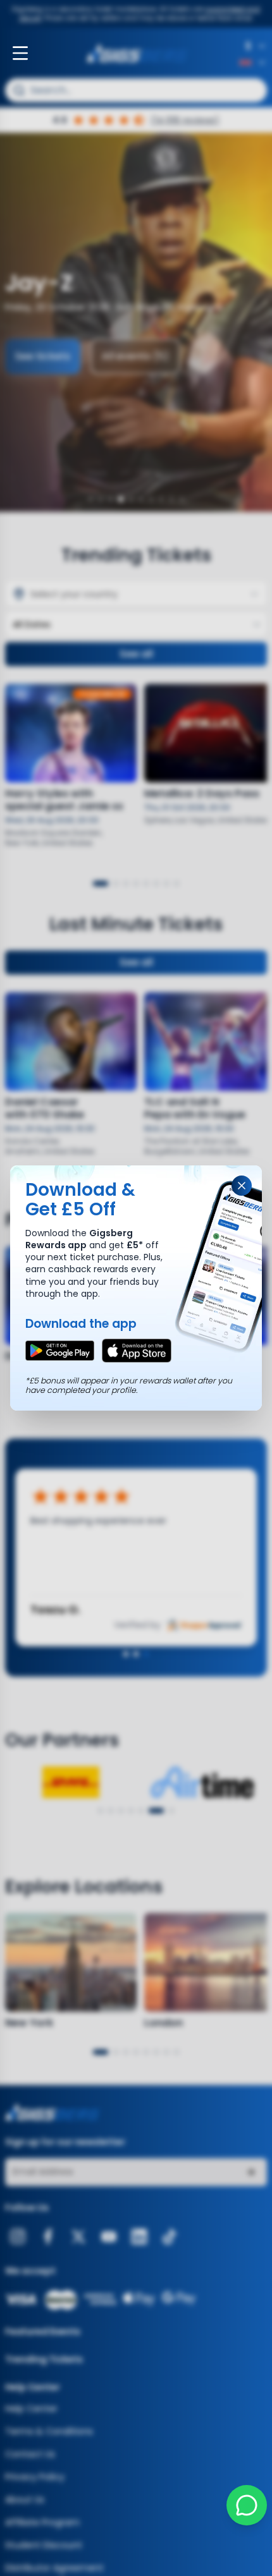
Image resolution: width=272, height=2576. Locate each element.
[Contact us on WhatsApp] (247, 2505)
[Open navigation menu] (20, 53)
